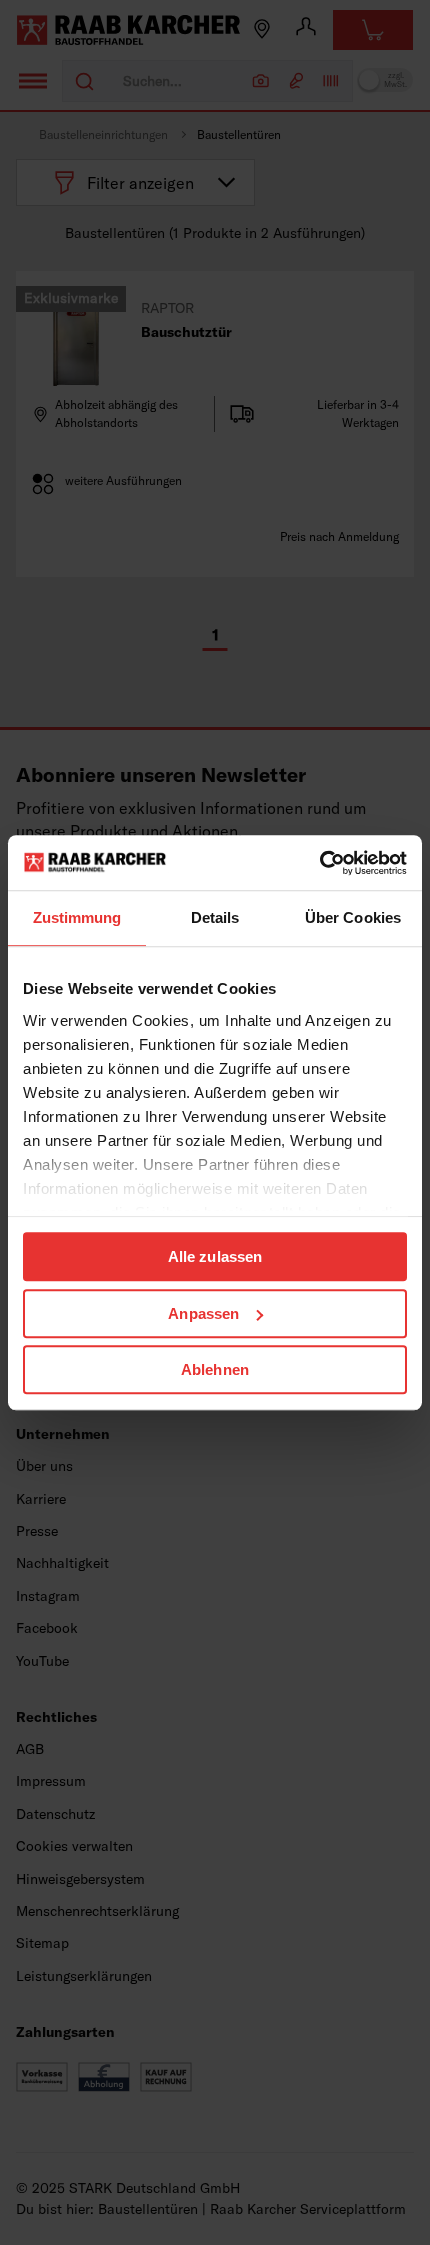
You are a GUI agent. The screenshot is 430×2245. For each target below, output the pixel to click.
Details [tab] (215, 917)
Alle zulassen (215, 1256)
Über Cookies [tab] (353, 917)
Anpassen (203, 1313)
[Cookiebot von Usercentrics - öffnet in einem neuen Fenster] (319, 863)
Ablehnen (215, 1369)
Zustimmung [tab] (77, 917)
